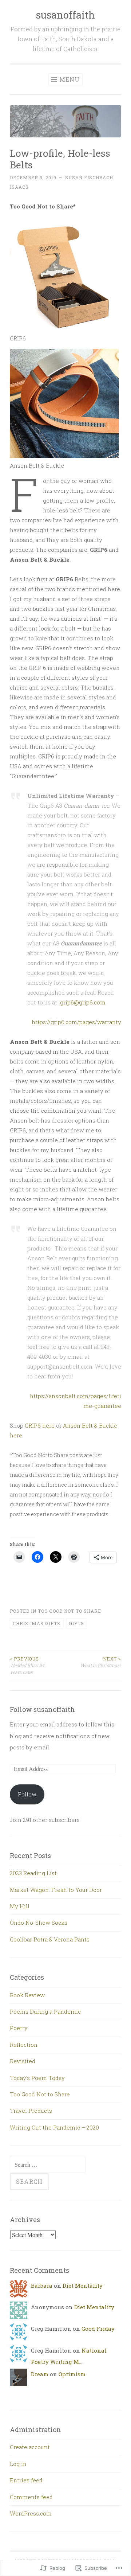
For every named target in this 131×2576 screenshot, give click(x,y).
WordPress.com (31, 2513)
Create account (30, 2447)
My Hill (20, 1906)
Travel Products (31, 2111)
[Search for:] (48, 2165)
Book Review (27, 1995)
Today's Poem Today (37, 2078)
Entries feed (26, 2480)
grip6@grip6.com (83, 1002)
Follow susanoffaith (42, 1709)
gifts (76, 1623)
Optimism (72, 2374)
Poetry (19, 2028)
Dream (40, 2374)
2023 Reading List (33, 1873)
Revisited (23, 2061)
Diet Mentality (83, 2286)
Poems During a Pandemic (45, 2011)
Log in (18, 2464)
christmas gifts (37, 1623)
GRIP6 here (40, 1425)
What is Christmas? (101, 1662)
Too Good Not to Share (70, 1611)
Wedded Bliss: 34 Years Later (27, 1665)
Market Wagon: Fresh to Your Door (56, 1890)
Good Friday (98, 2329)
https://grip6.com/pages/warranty (76, 1022)
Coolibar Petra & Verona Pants (50, 1939)
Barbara (42, 2286)
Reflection (24, 2045)
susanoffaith (65, 15)
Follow (27, 1794)
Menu (70, 79)
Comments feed (31, 2497)
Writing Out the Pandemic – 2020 (54, 2127)
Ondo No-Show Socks (39, 1923)
